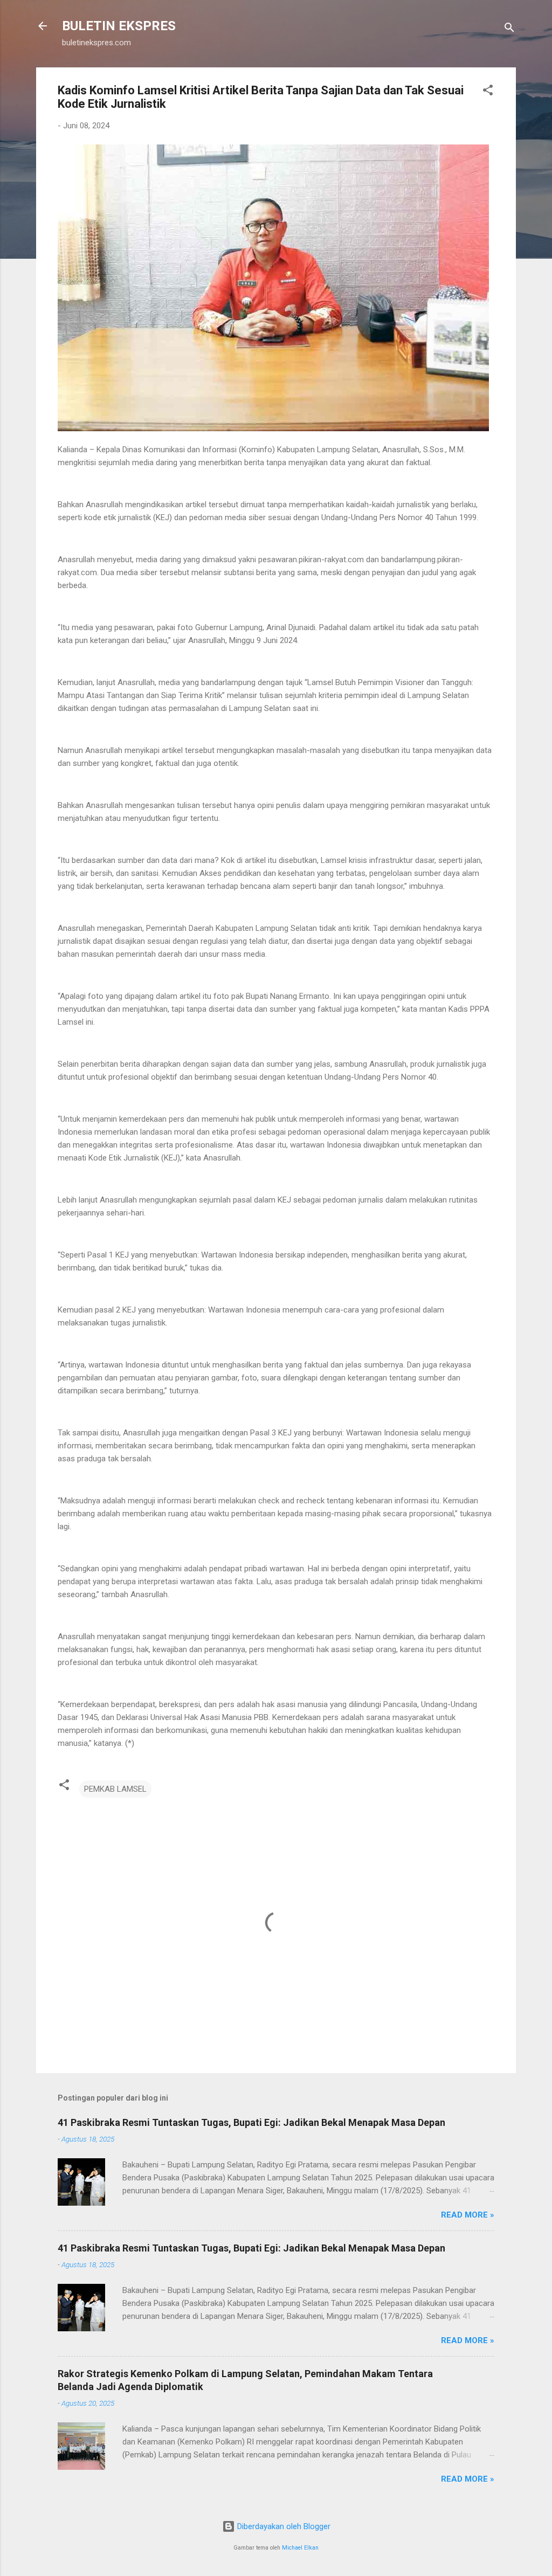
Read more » (468, 2215)
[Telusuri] (509, 29)
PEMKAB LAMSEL (115, 1789)
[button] (488, 92)
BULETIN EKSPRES (119, 26)
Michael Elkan (300, 2548)
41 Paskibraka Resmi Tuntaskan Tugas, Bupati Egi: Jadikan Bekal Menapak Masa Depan (251, 2122)
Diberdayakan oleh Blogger (283, 2526)
